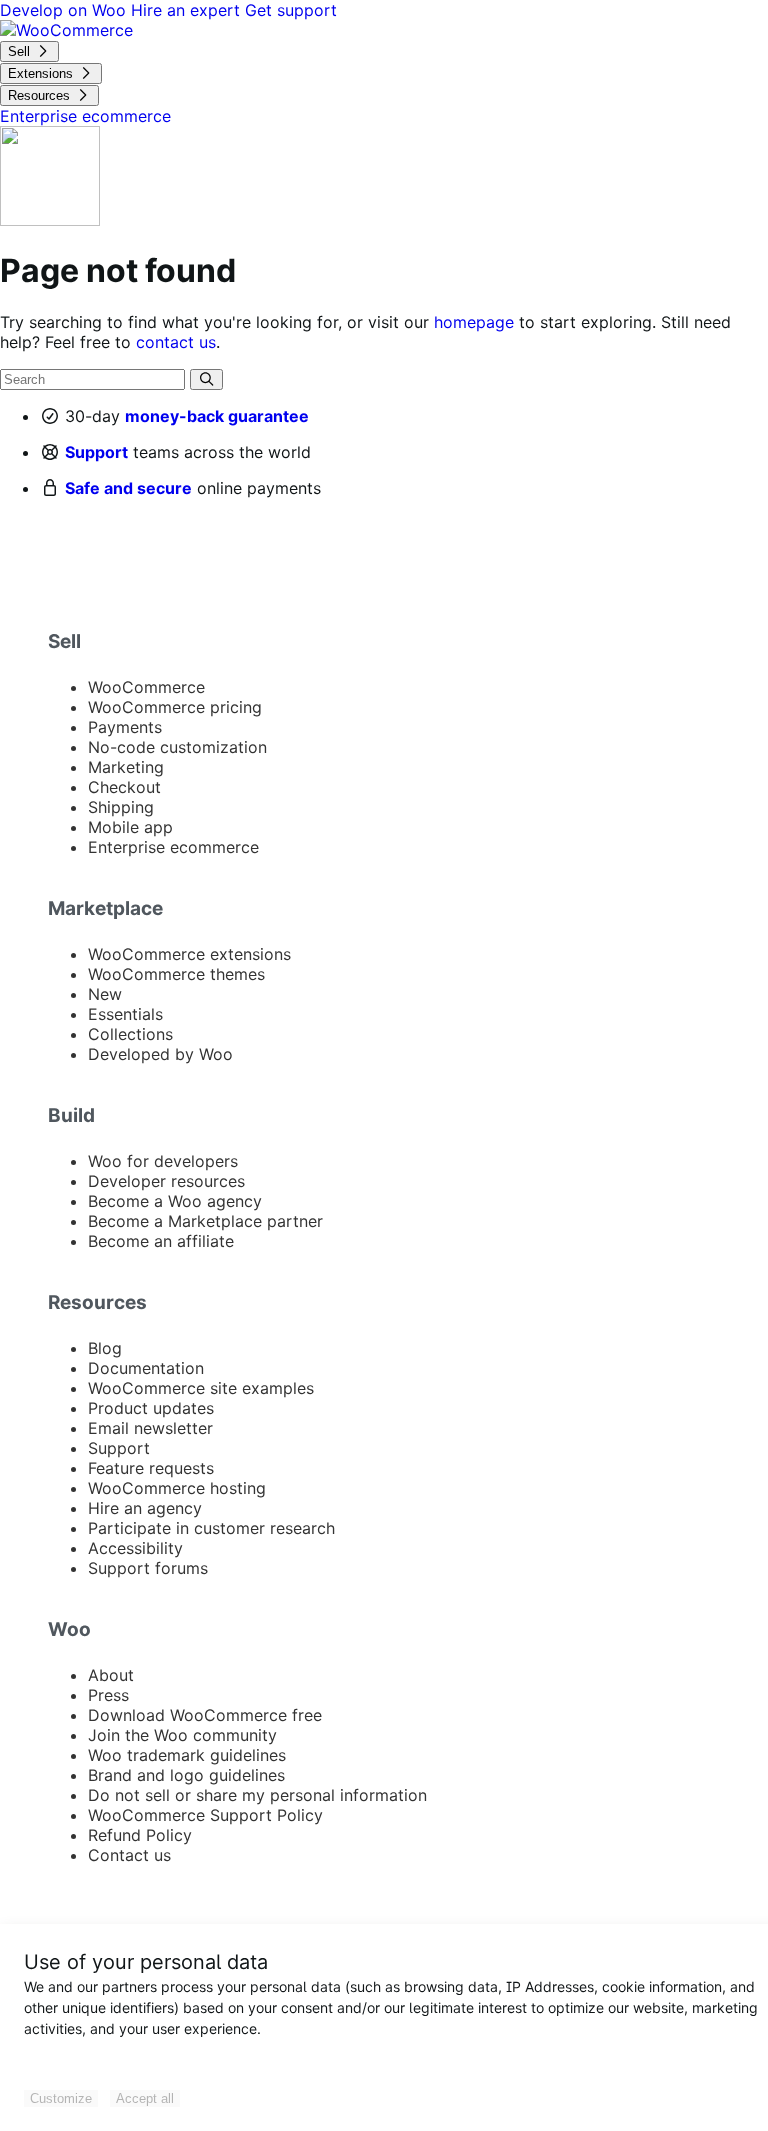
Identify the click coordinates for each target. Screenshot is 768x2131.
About (111, 1675)
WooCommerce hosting (177, 1488)
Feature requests (151, 1468)
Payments (125, 727)
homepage (474, 322)
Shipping (121, 807)
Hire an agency (145, 1508)
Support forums (148, 1568)
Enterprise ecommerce (173, 847)
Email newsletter (150, 1428)
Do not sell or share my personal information (257, 1795)
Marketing (126, 767)
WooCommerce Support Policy (205, 1815)
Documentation (146, 1368)
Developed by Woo (160, 1054)
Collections (130, 1034)
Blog (105, 1348)
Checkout (124, 787)
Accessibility (135, 1548)
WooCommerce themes (176, 974)
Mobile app (130, 827)
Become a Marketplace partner (205, 1221)
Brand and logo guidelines (186, 1775)
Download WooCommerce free (205, 1715)
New (105, 994)
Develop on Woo (65, 10)
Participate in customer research (211, 1528)
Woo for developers (163, 1161)
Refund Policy (140, 1835)
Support (96, 452)
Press (108, 1695)
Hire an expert (188, 10)
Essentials (125, 1014)
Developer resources (166, 1181)
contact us (176, 342)
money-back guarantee (217, 416)
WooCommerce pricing (175, 707)
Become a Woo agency (175, 1201)
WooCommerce (146, 687)
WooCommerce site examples (201, 1388)
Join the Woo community (182, 1735)
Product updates (151, 1408)
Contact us (129, 1855)
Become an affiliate (161, 1241)
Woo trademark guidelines (187, 1755)
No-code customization (177, 747)
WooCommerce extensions (189, 954)
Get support (291, 10)
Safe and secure (128, 488)
